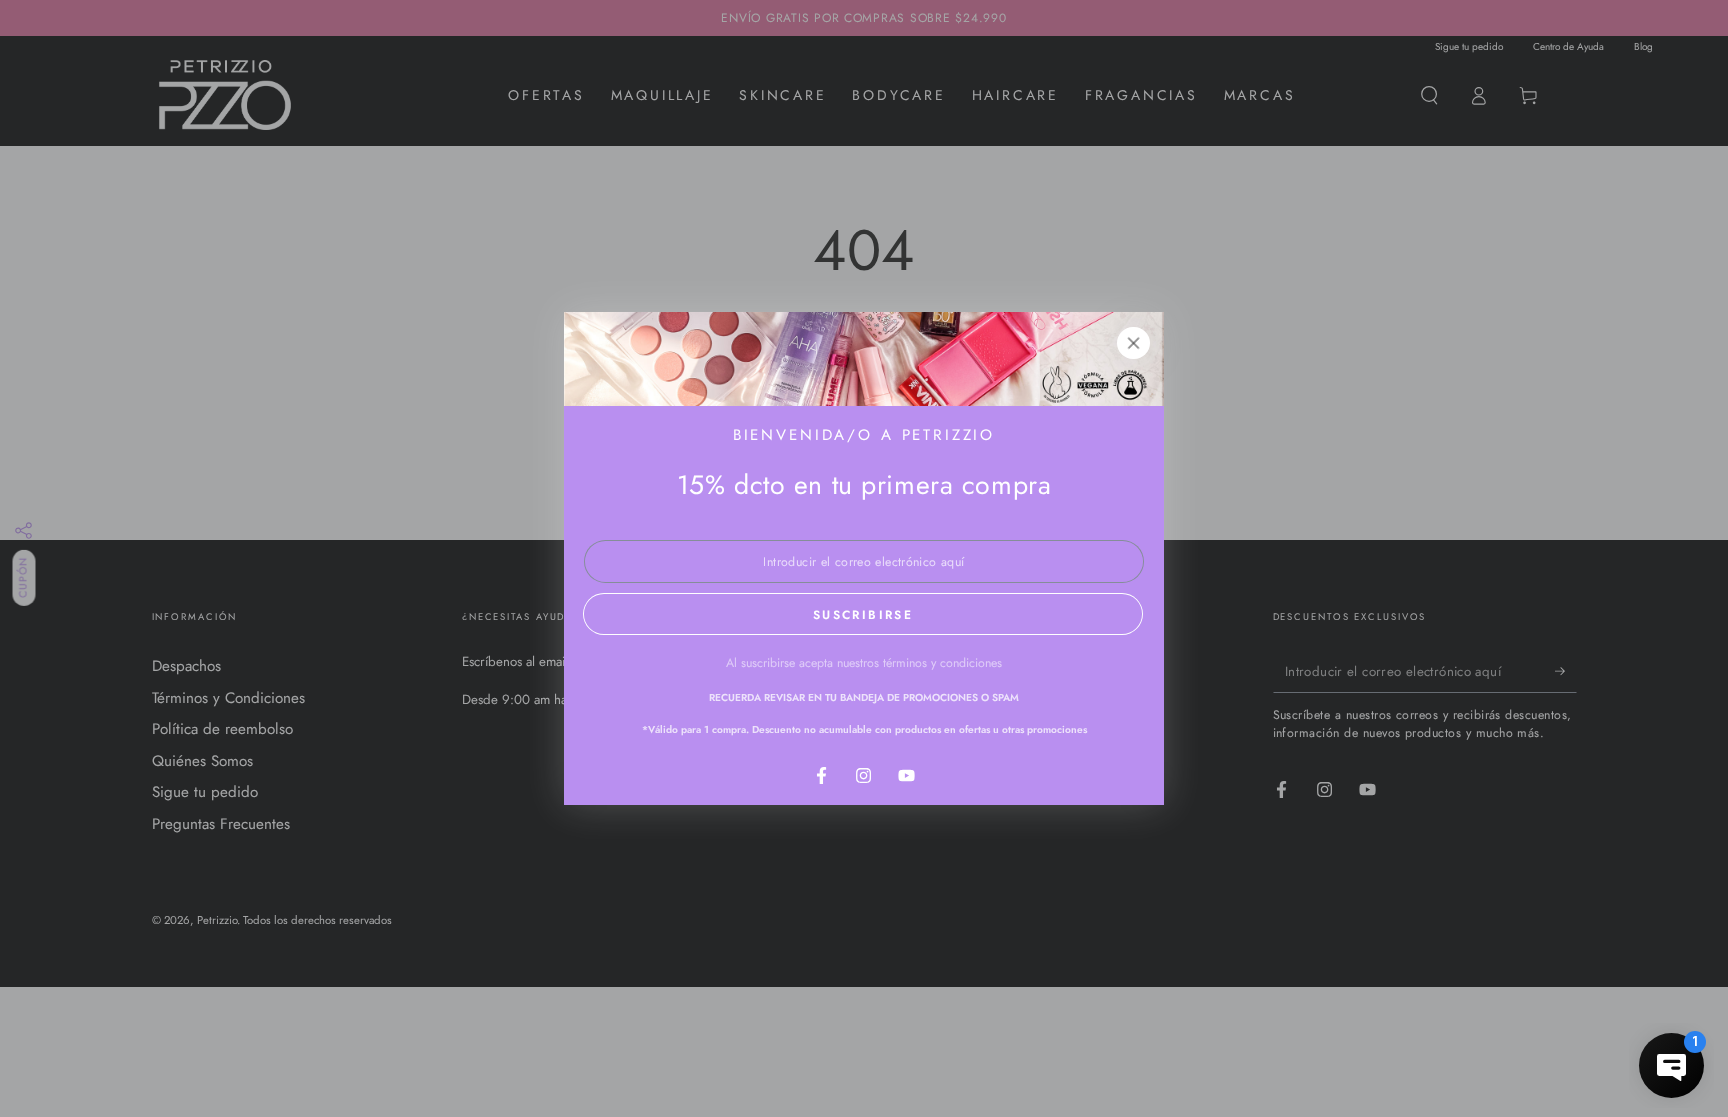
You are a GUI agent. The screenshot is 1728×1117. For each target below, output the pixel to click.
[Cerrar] (1134, 343)
